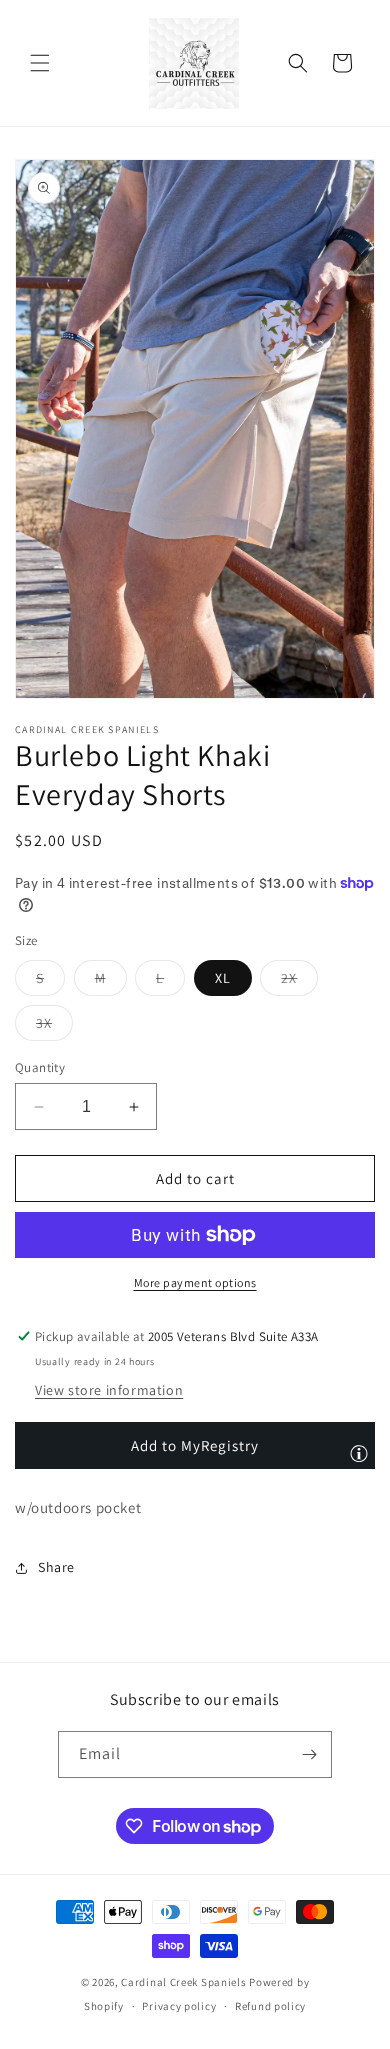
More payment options (195, 1282)
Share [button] (56, 1567)
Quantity (40, 1067)
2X (299, 982)
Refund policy (270, 2006)
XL (223, 978)
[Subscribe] (309, 1754)
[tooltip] (359, 1453)
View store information (109, 1390)
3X (54, 1027)
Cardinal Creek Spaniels (183, 1982)
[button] (40, 63)
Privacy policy (179, 2006)
